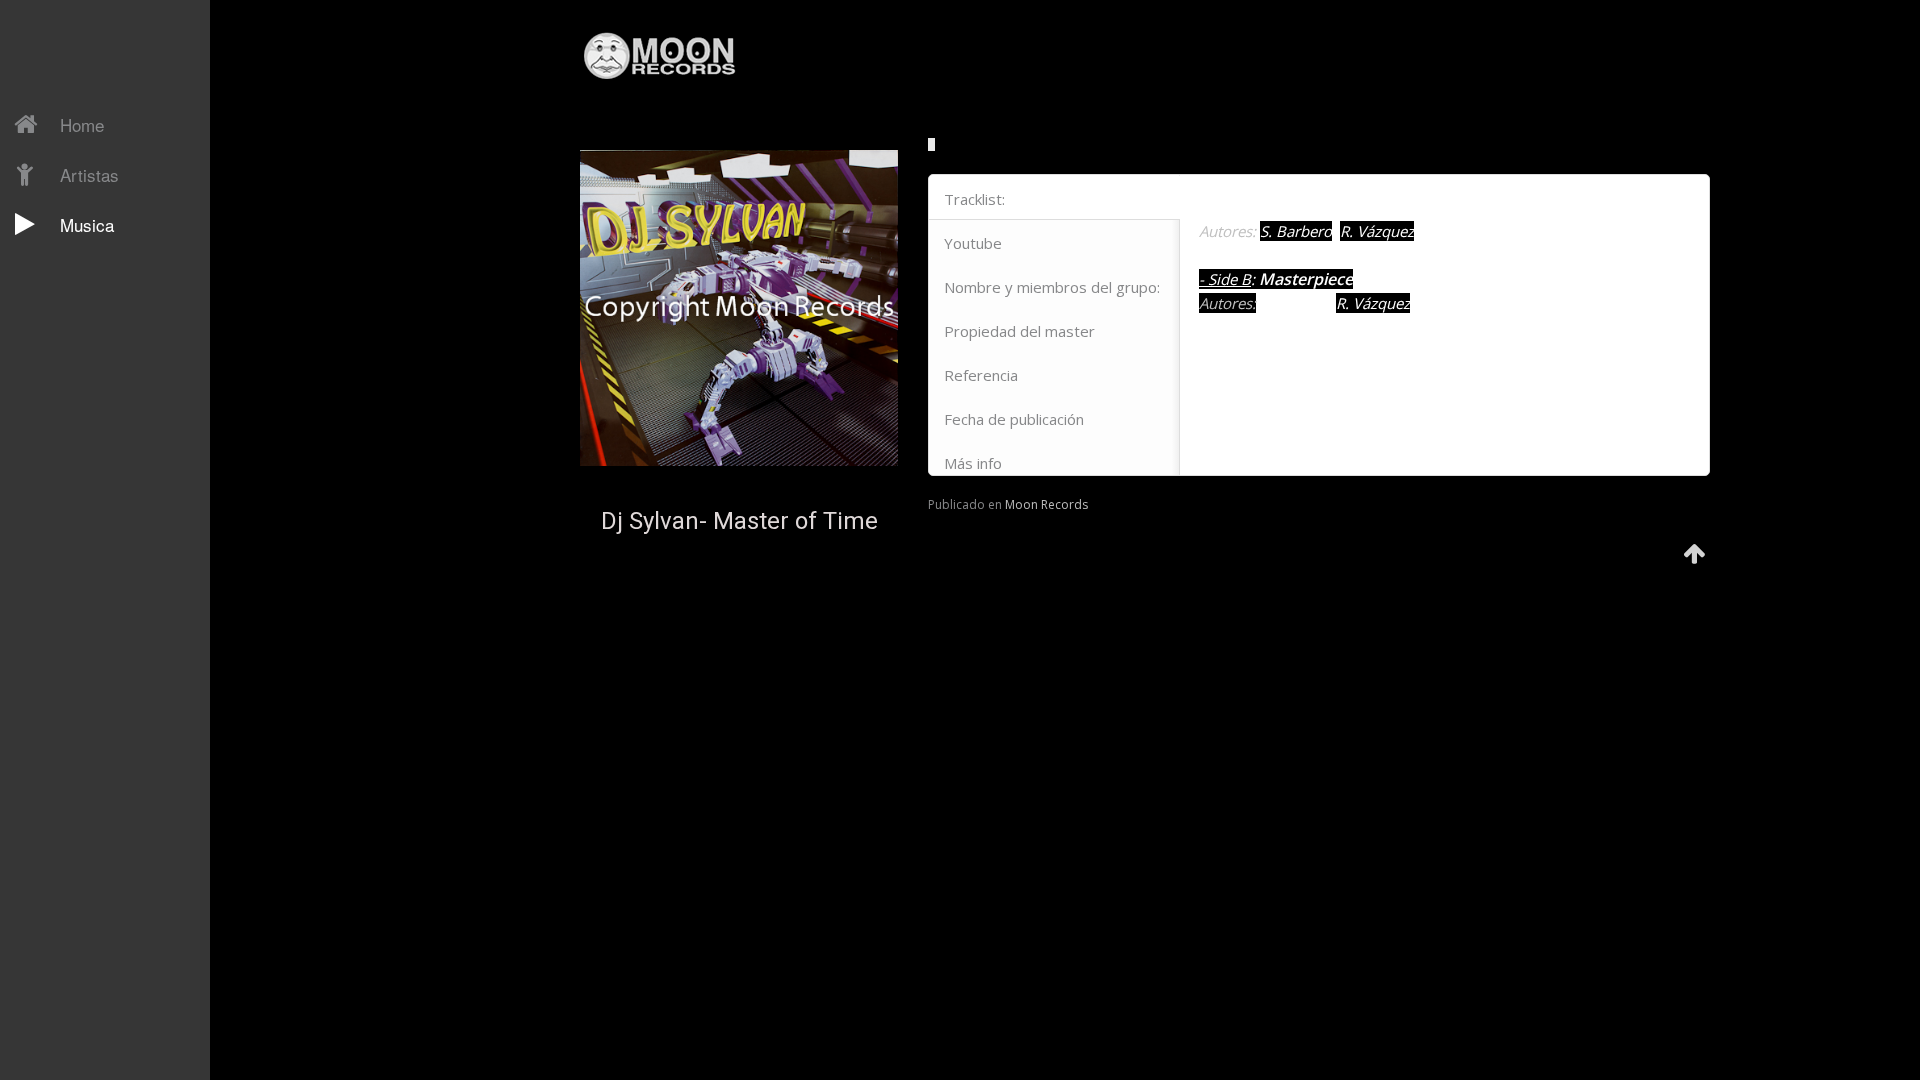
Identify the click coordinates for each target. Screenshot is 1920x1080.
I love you (83, 444)
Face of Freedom (81, 540)
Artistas (89, 174)
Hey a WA (84, 500)
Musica (87, 224)
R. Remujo (65, 266)
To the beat (91, 636)
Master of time (101, 832)
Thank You (85, 416)
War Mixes (86, 580)
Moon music (91, 692)
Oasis (69, 360)
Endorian (80, 388)
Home (82, 124)
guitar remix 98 (102, 776)
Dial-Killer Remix (82, 264)
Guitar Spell (89, 304)
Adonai (73, 608)
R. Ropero (64, 301)
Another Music (79, 909)
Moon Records (1046, 504)
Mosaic (74, 332)
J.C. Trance (65, 336)
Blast (67, 472)
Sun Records (73, 874)
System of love (101, 720)
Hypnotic (81, 664)
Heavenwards (98, 748)
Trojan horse (94, 804)
